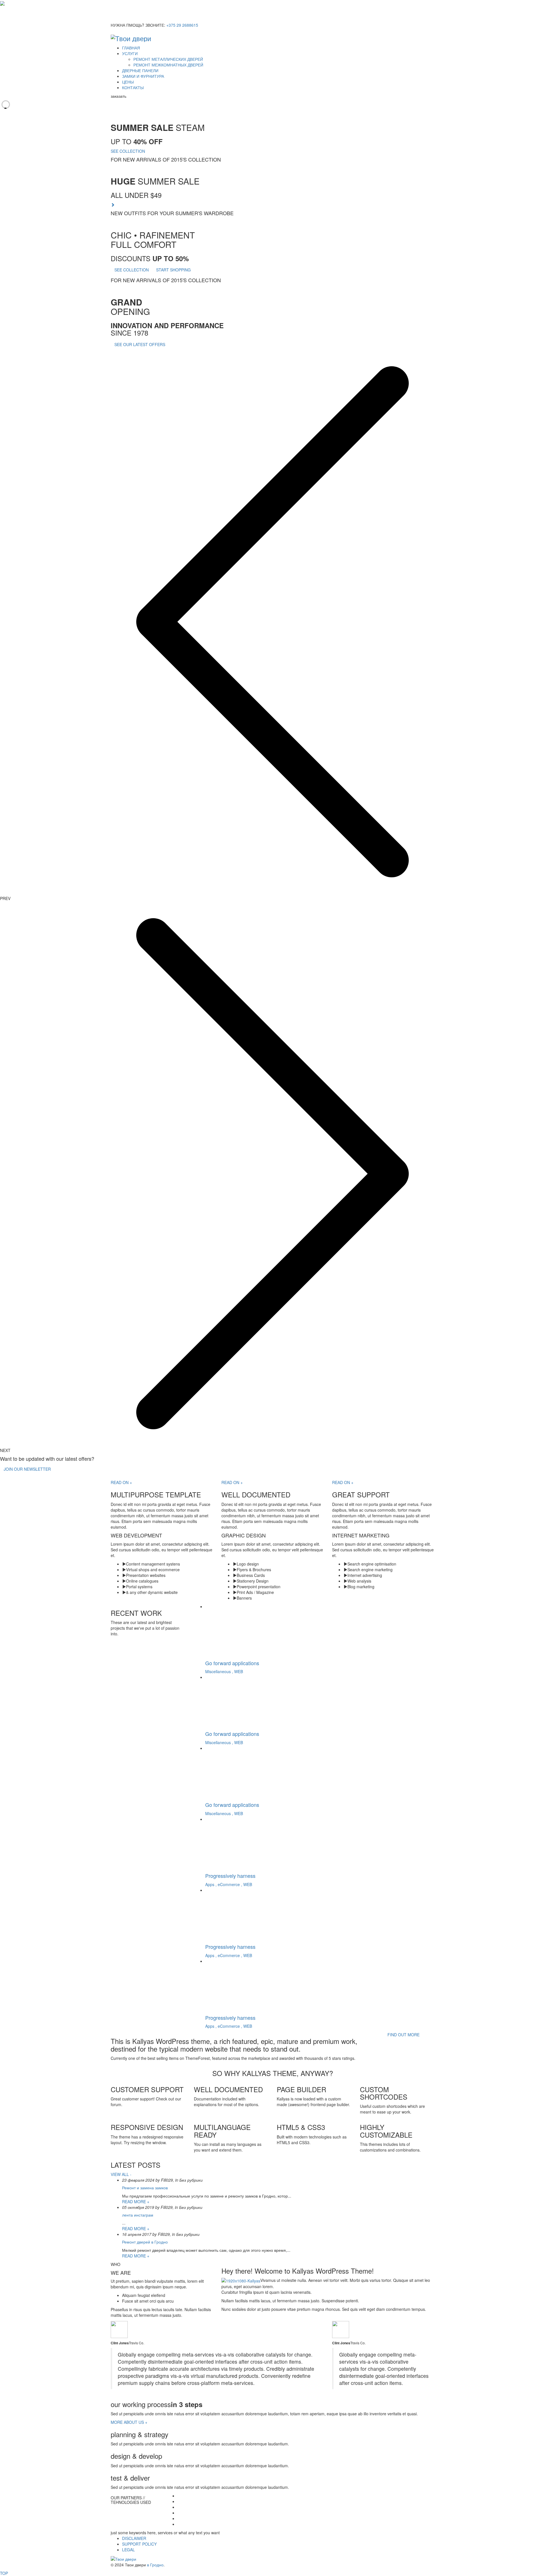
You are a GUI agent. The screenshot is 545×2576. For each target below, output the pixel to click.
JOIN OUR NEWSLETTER (27, 1469)
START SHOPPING (173, 270)
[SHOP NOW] (113, 205)
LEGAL (128, 2550)
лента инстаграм (138, 2215)
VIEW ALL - (121, 2174)
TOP (4, 2573)
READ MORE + (136, 2202)
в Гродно (155, 2565)
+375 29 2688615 (182, 25)
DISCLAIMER (134, 2538)
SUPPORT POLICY (139, 2544)
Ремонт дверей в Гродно (145, 2242)
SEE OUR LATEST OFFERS (140, 344)
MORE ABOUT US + (129, 2422)
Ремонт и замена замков (145, 2188)
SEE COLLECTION (128, 151)
